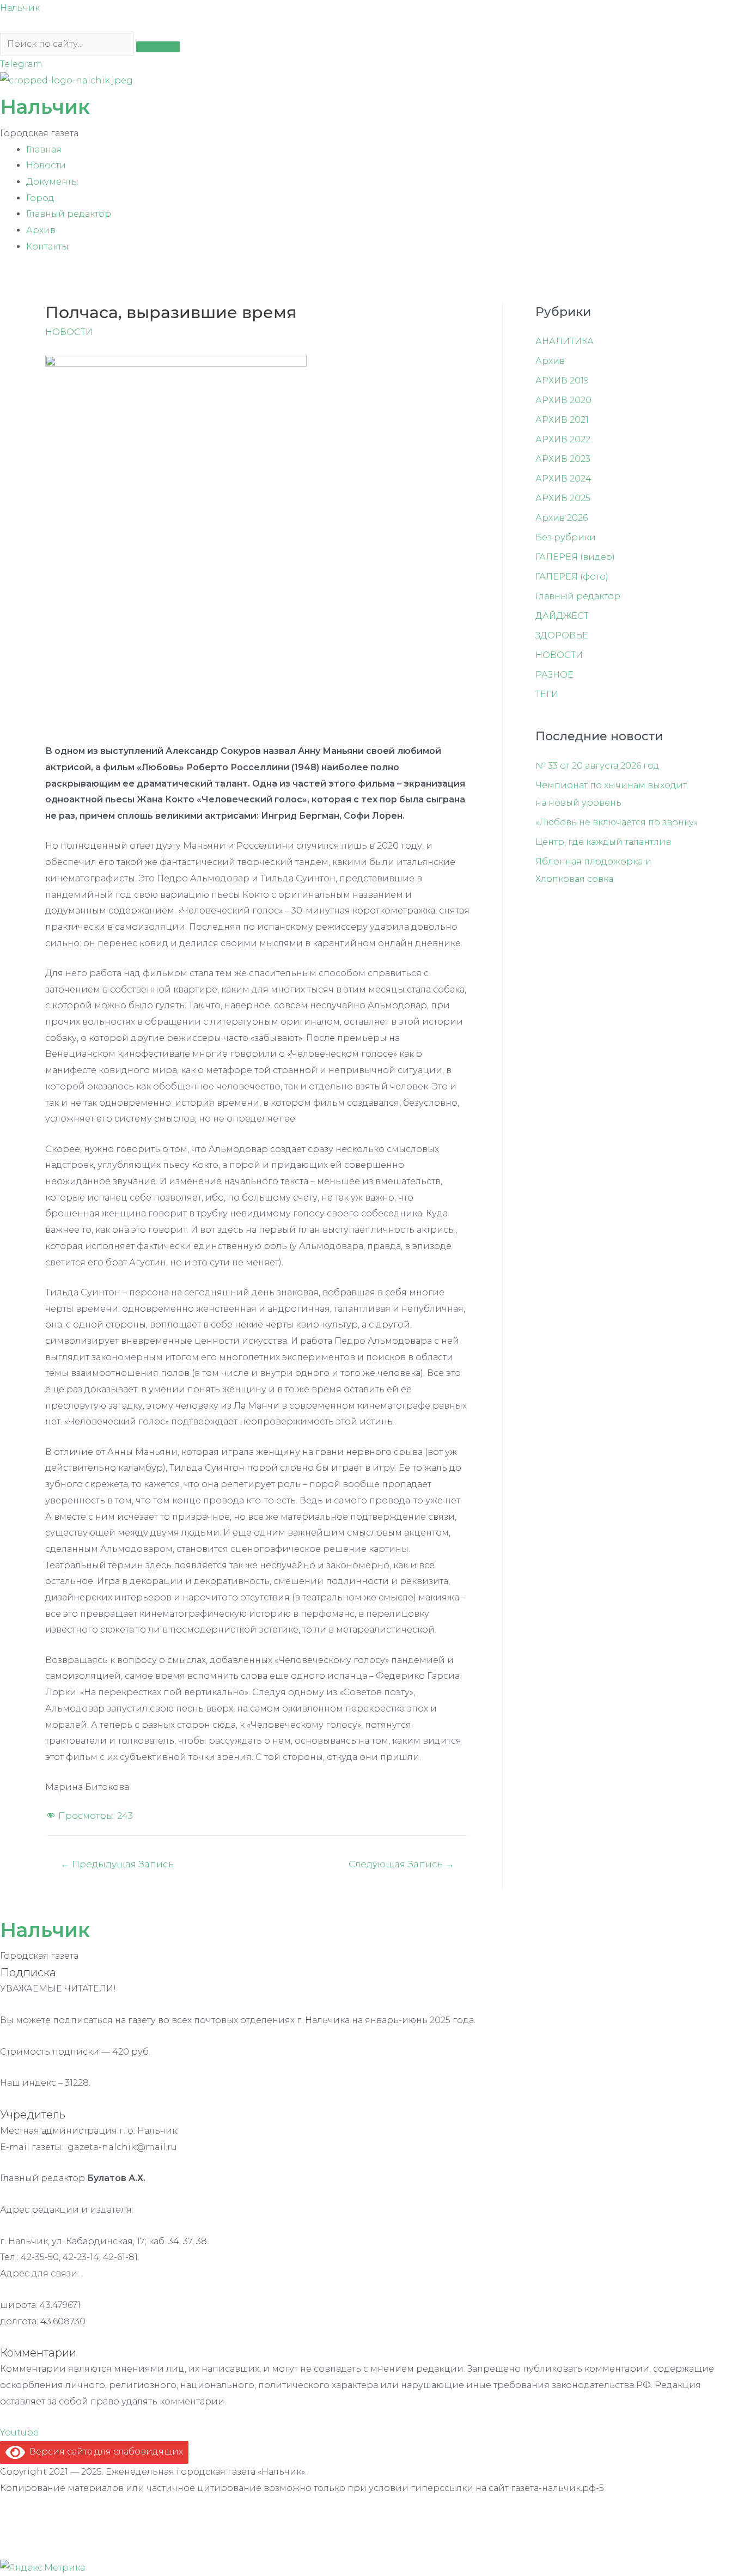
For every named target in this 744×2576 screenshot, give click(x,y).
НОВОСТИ (69, 332)
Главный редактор (69, 214)
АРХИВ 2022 (563, 439)
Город (40, 198)
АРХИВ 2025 (563, 498)
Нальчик (20, 8)
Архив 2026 (562, 518)
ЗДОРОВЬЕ (562, 635)
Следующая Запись (401, 1864)
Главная (44, 150)
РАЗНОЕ (554, 675)
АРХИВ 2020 (563, 400)
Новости (46, 165)
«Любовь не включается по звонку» (617, 822)
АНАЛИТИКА (565, 341)
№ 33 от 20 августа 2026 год (597, 766)
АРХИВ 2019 (562, 380)
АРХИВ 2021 (562, 420)
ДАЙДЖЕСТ (562, 616)
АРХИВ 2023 (563, 459)
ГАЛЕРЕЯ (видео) (575, 557)
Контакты (47, 246)
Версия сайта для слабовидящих (104, 2452)
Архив (41, 230)
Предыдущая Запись (117, 1864)
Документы (52, 182)
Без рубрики (566, 537)
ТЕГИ (547, 694)
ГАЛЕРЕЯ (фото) (572, 577)
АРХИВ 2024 (563, 479)
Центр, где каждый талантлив (603, 842)
